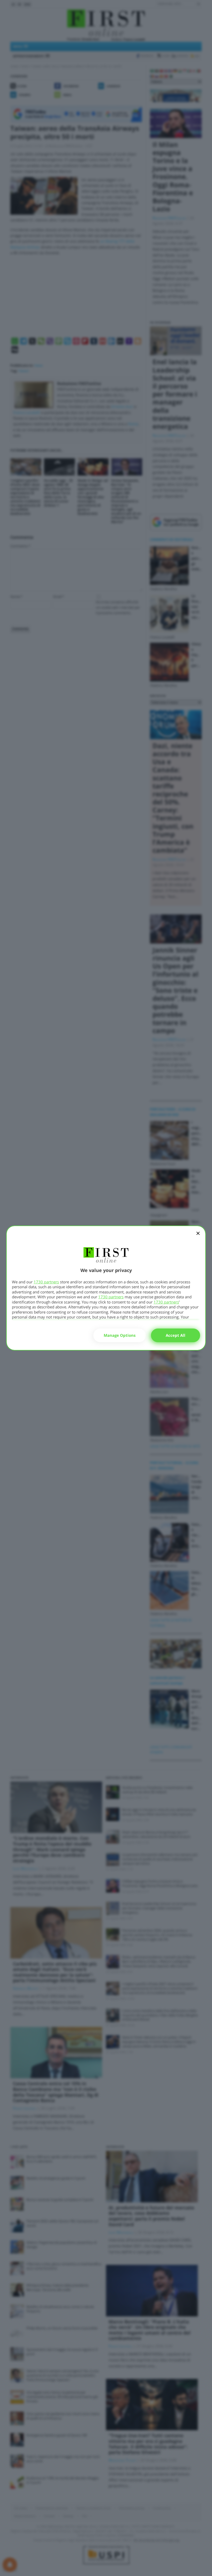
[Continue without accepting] (198, 1237)
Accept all (176, 1335)
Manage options (120, 1335)
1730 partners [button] (46, 1282)
